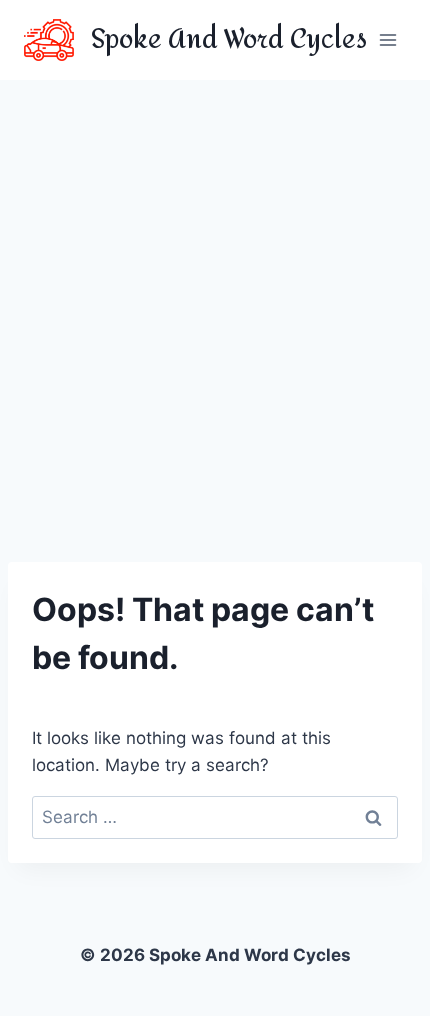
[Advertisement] (215, 305)
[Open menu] (387, 39)
